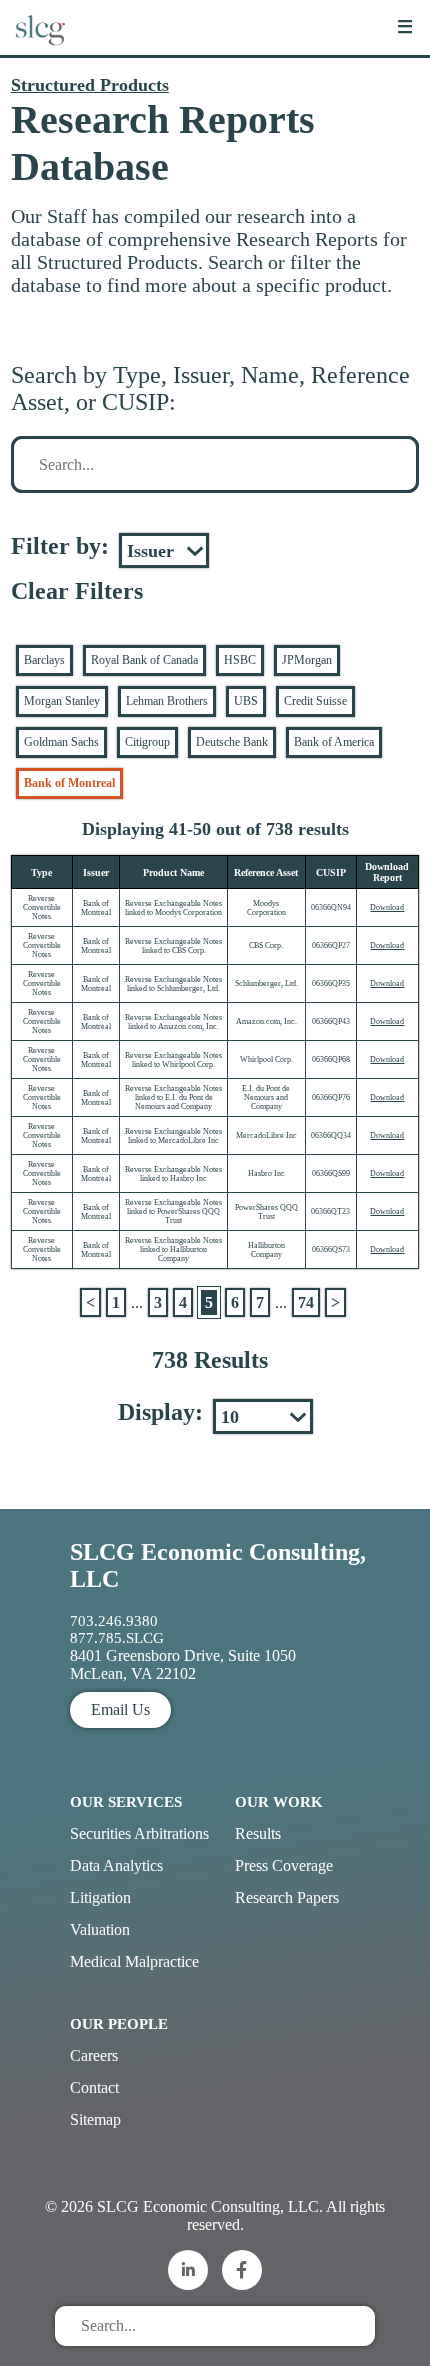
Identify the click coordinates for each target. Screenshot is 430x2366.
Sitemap (95, 2119)
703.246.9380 (114, 1621)
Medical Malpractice (134, 1961)
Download (387, 907)
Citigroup (147, 742)
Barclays (44, 660)
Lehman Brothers (167, 701)
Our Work (279, 1802)
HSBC (240, 660)
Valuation (100, 1929)
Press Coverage (284, 1865)
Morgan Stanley (62, 701)
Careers (94, 2055)
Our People (119, 2024)
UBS (246, 701)
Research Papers (287, 1897)
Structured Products (90, 85)
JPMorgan (307, 660)
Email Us (120, 1709)
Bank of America (334, 742)
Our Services (126, 1802)
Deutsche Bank (232, 742)
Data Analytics (116, 1865)
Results (258, 1833)
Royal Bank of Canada (144, 660)
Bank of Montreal (69, 783)
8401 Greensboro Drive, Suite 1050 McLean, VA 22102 (183, 1664)
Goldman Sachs (61, 742)
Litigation (100, 1897)
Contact (94, 2087)
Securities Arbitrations (139, 1833)
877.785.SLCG (117, 1638)
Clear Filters (77, 591)
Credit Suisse (315, 701)
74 (306, 1302)
